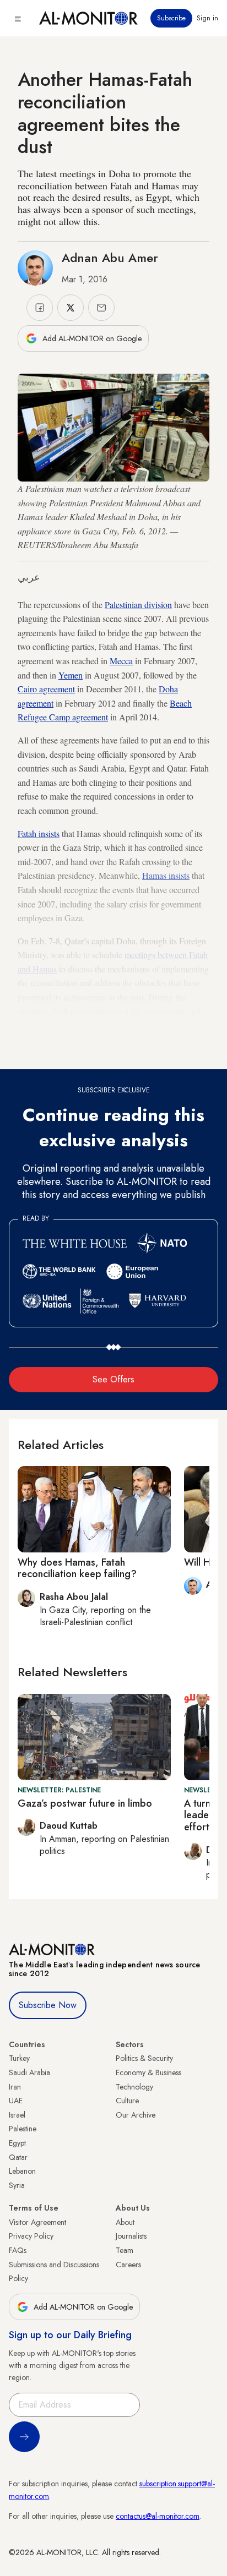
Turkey (19, 2058)
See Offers (113, 1379)
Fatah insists (39, 833)
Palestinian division (138, 605)
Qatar (18, 2157)
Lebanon (22, 2171)
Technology (134, 2087)
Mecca (121, 661)
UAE (16, 2101)
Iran (15, 2087)
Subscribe (171, 18)
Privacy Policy (31, 2236)
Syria (17, 2185)
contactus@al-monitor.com (158, 2516)
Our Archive (136, 2115)
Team (125, 2250)
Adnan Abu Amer (110, 258)
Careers (128, 2265)
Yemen (71, 675)
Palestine (23, 2129)
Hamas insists (166, 875)
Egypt (17, 2143)
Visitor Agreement (37, 2222)
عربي (29, 577)
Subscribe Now (48, 2005)
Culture (127, 2101)
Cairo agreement (46, 689)
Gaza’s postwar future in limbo (85, 1803)
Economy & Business (148, 2072)
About (125, 2222)
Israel (17, 2115)
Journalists (131, 2236)
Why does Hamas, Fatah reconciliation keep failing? (77, 1568)
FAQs (18, 2250)
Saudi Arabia (29, 2072)
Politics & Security (144, 2058)
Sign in (207, 18)
